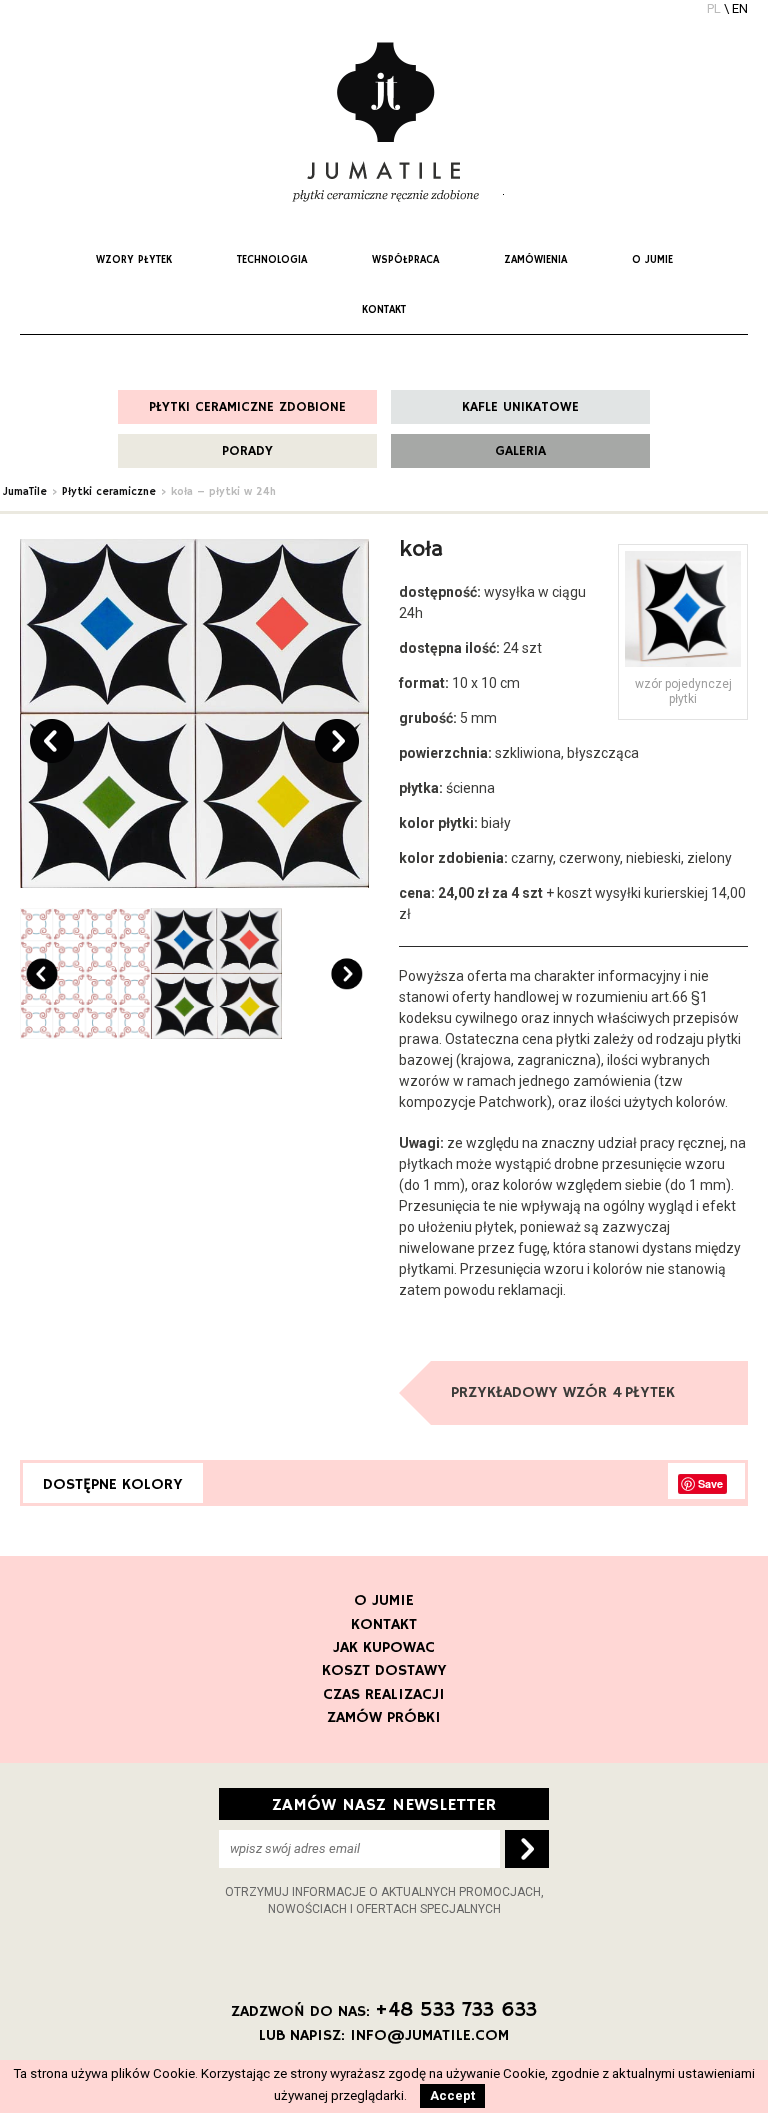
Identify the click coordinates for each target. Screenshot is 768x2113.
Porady (247, 451)
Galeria (520, 451)
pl (714, 8)
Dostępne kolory (113, 1485)
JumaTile (25, 492)
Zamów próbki (384, 1718)
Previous (52, 741)
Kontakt (384, 1625)
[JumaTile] (384, 123)
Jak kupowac (384, 1648)
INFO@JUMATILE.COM (429, 2036)
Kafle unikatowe (520, 407)
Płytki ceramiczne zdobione (247, 407)
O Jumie (384, 1601)
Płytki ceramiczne (109, 492)
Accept (452, 2095)
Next (337, 741)
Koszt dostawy (384, 1671)
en (740, 8)
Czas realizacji (384, 1695)
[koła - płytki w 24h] (194, 713)
